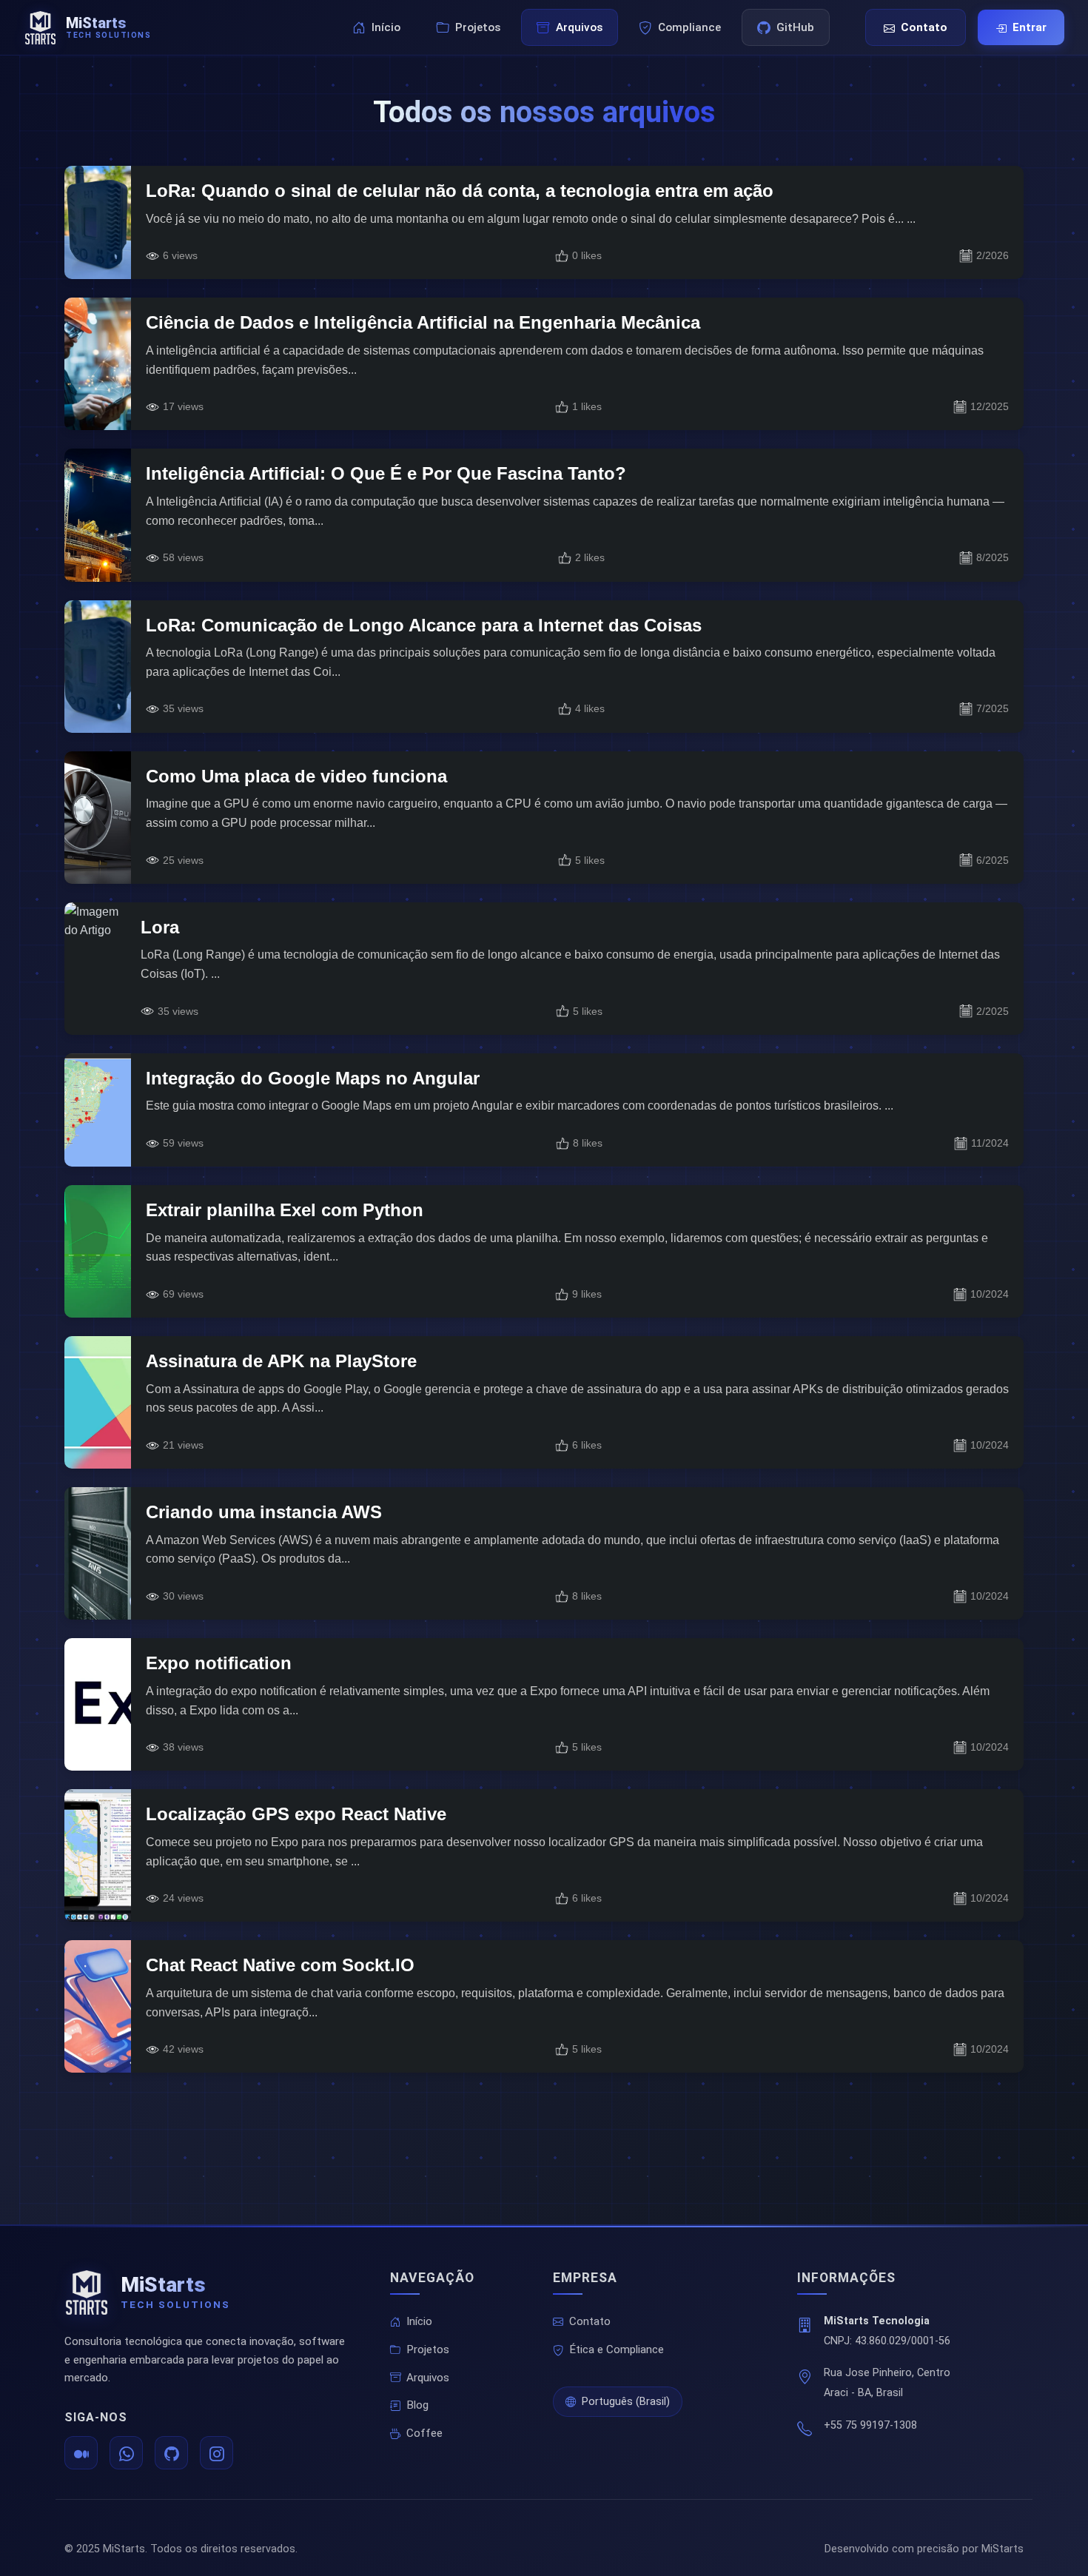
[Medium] (81, 2453)
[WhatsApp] (126, 2453)
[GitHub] (171, 2453)
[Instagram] (216, 2453)
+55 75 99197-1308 (870, 2425)
